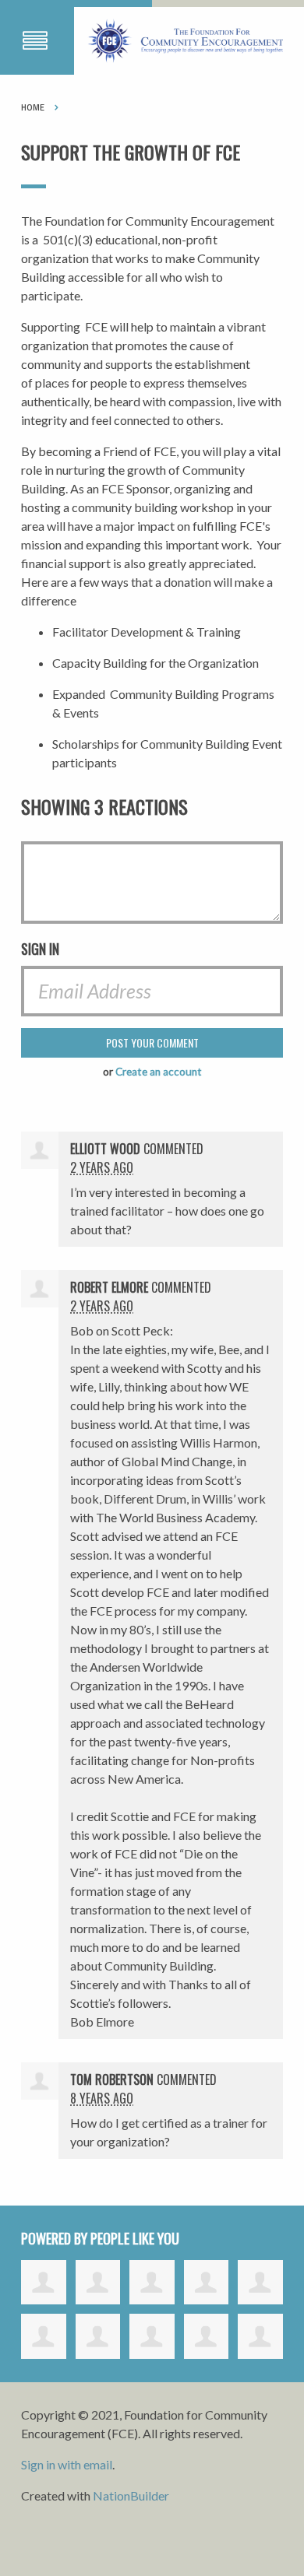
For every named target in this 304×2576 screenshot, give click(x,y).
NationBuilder (131, 2495)
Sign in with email (67, 2464)
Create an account (159, 1072)
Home (33, 107)
